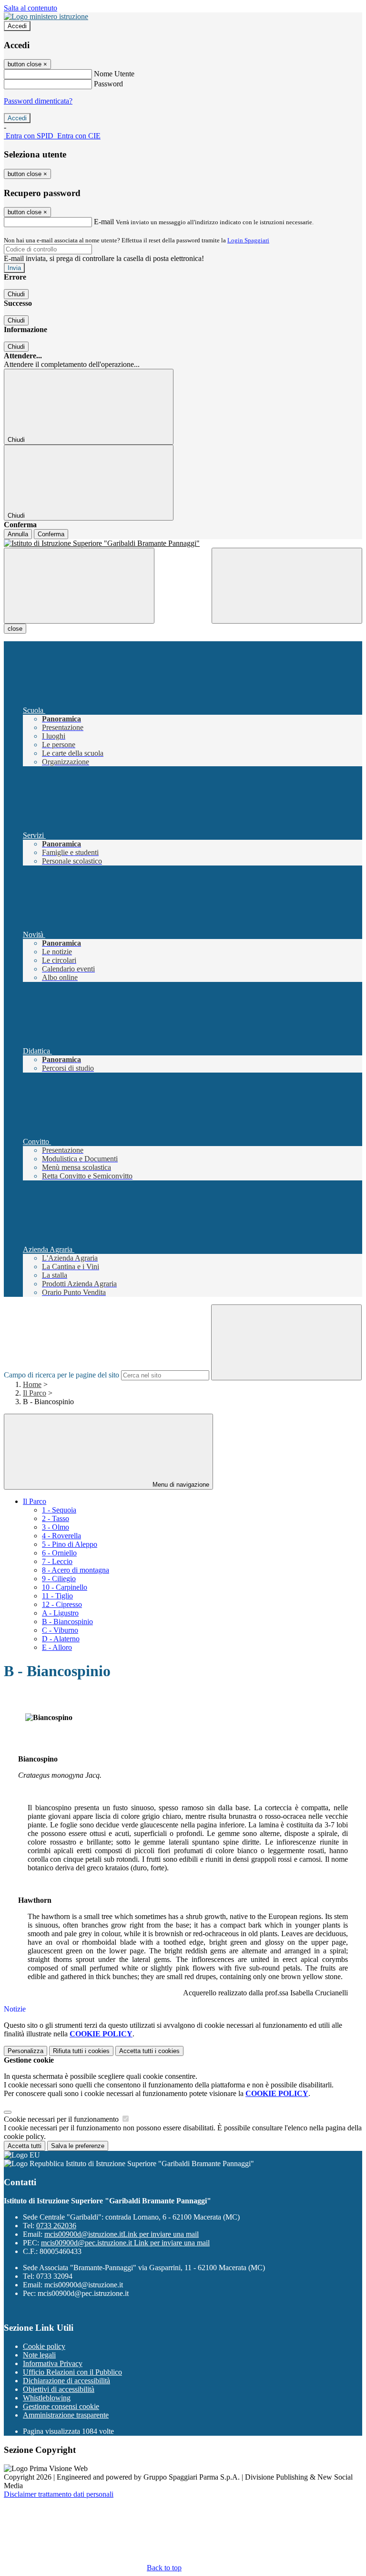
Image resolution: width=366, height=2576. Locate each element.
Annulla (18, 534)
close (15, 629)
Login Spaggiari (248, 240)
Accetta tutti (149, 2051)
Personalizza (25, 2051)
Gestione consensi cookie (61, 2406)
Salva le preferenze (78, 2146)
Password (108, 84)
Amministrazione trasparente (66, 2415)
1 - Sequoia (59, 1510)
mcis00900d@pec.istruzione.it (125, 2243)
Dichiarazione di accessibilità (66, 2381)
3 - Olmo (56, 1527)
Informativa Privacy (53, 2363)
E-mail (104, 222)
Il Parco (35, 1393)
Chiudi (16, 294)
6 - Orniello (59, 1553)
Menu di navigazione (180, 1485)
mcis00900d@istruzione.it (122, 2234)
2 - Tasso (56, 1518)
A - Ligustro (60, 1613)
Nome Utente (114, 74)
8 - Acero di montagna (76, 1570)
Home (32, 1384)
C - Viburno (60, 1630)
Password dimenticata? (38, 101)
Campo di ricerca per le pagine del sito (61, 1375)
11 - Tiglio (57, 1596)
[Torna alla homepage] (183, 543)
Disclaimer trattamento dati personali (59, 2494)
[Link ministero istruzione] (46, 16)
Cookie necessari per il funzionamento (62, 2119)
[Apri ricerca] (287, 586)
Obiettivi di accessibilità (59, 2389)
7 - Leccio (57, 1561)
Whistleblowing (47, 2398)
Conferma (51, 534)
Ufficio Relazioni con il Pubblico (72, 2372)
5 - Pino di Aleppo (70, 1544)
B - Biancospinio (67, 1622)
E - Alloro (57, 1647)
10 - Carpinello (65, 1587)
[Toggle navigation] (79, 586)
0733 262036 (56, 2226)
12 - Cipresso (62, 1604)
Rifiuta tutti (81, 2051)
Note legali (39, 2355)
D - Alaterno (61, 1639)
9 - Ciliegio (59, 1579)
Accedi (17, 26)
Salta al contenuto (30, 8)
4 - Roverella (61, 1536)
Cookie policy (44, 2346)
